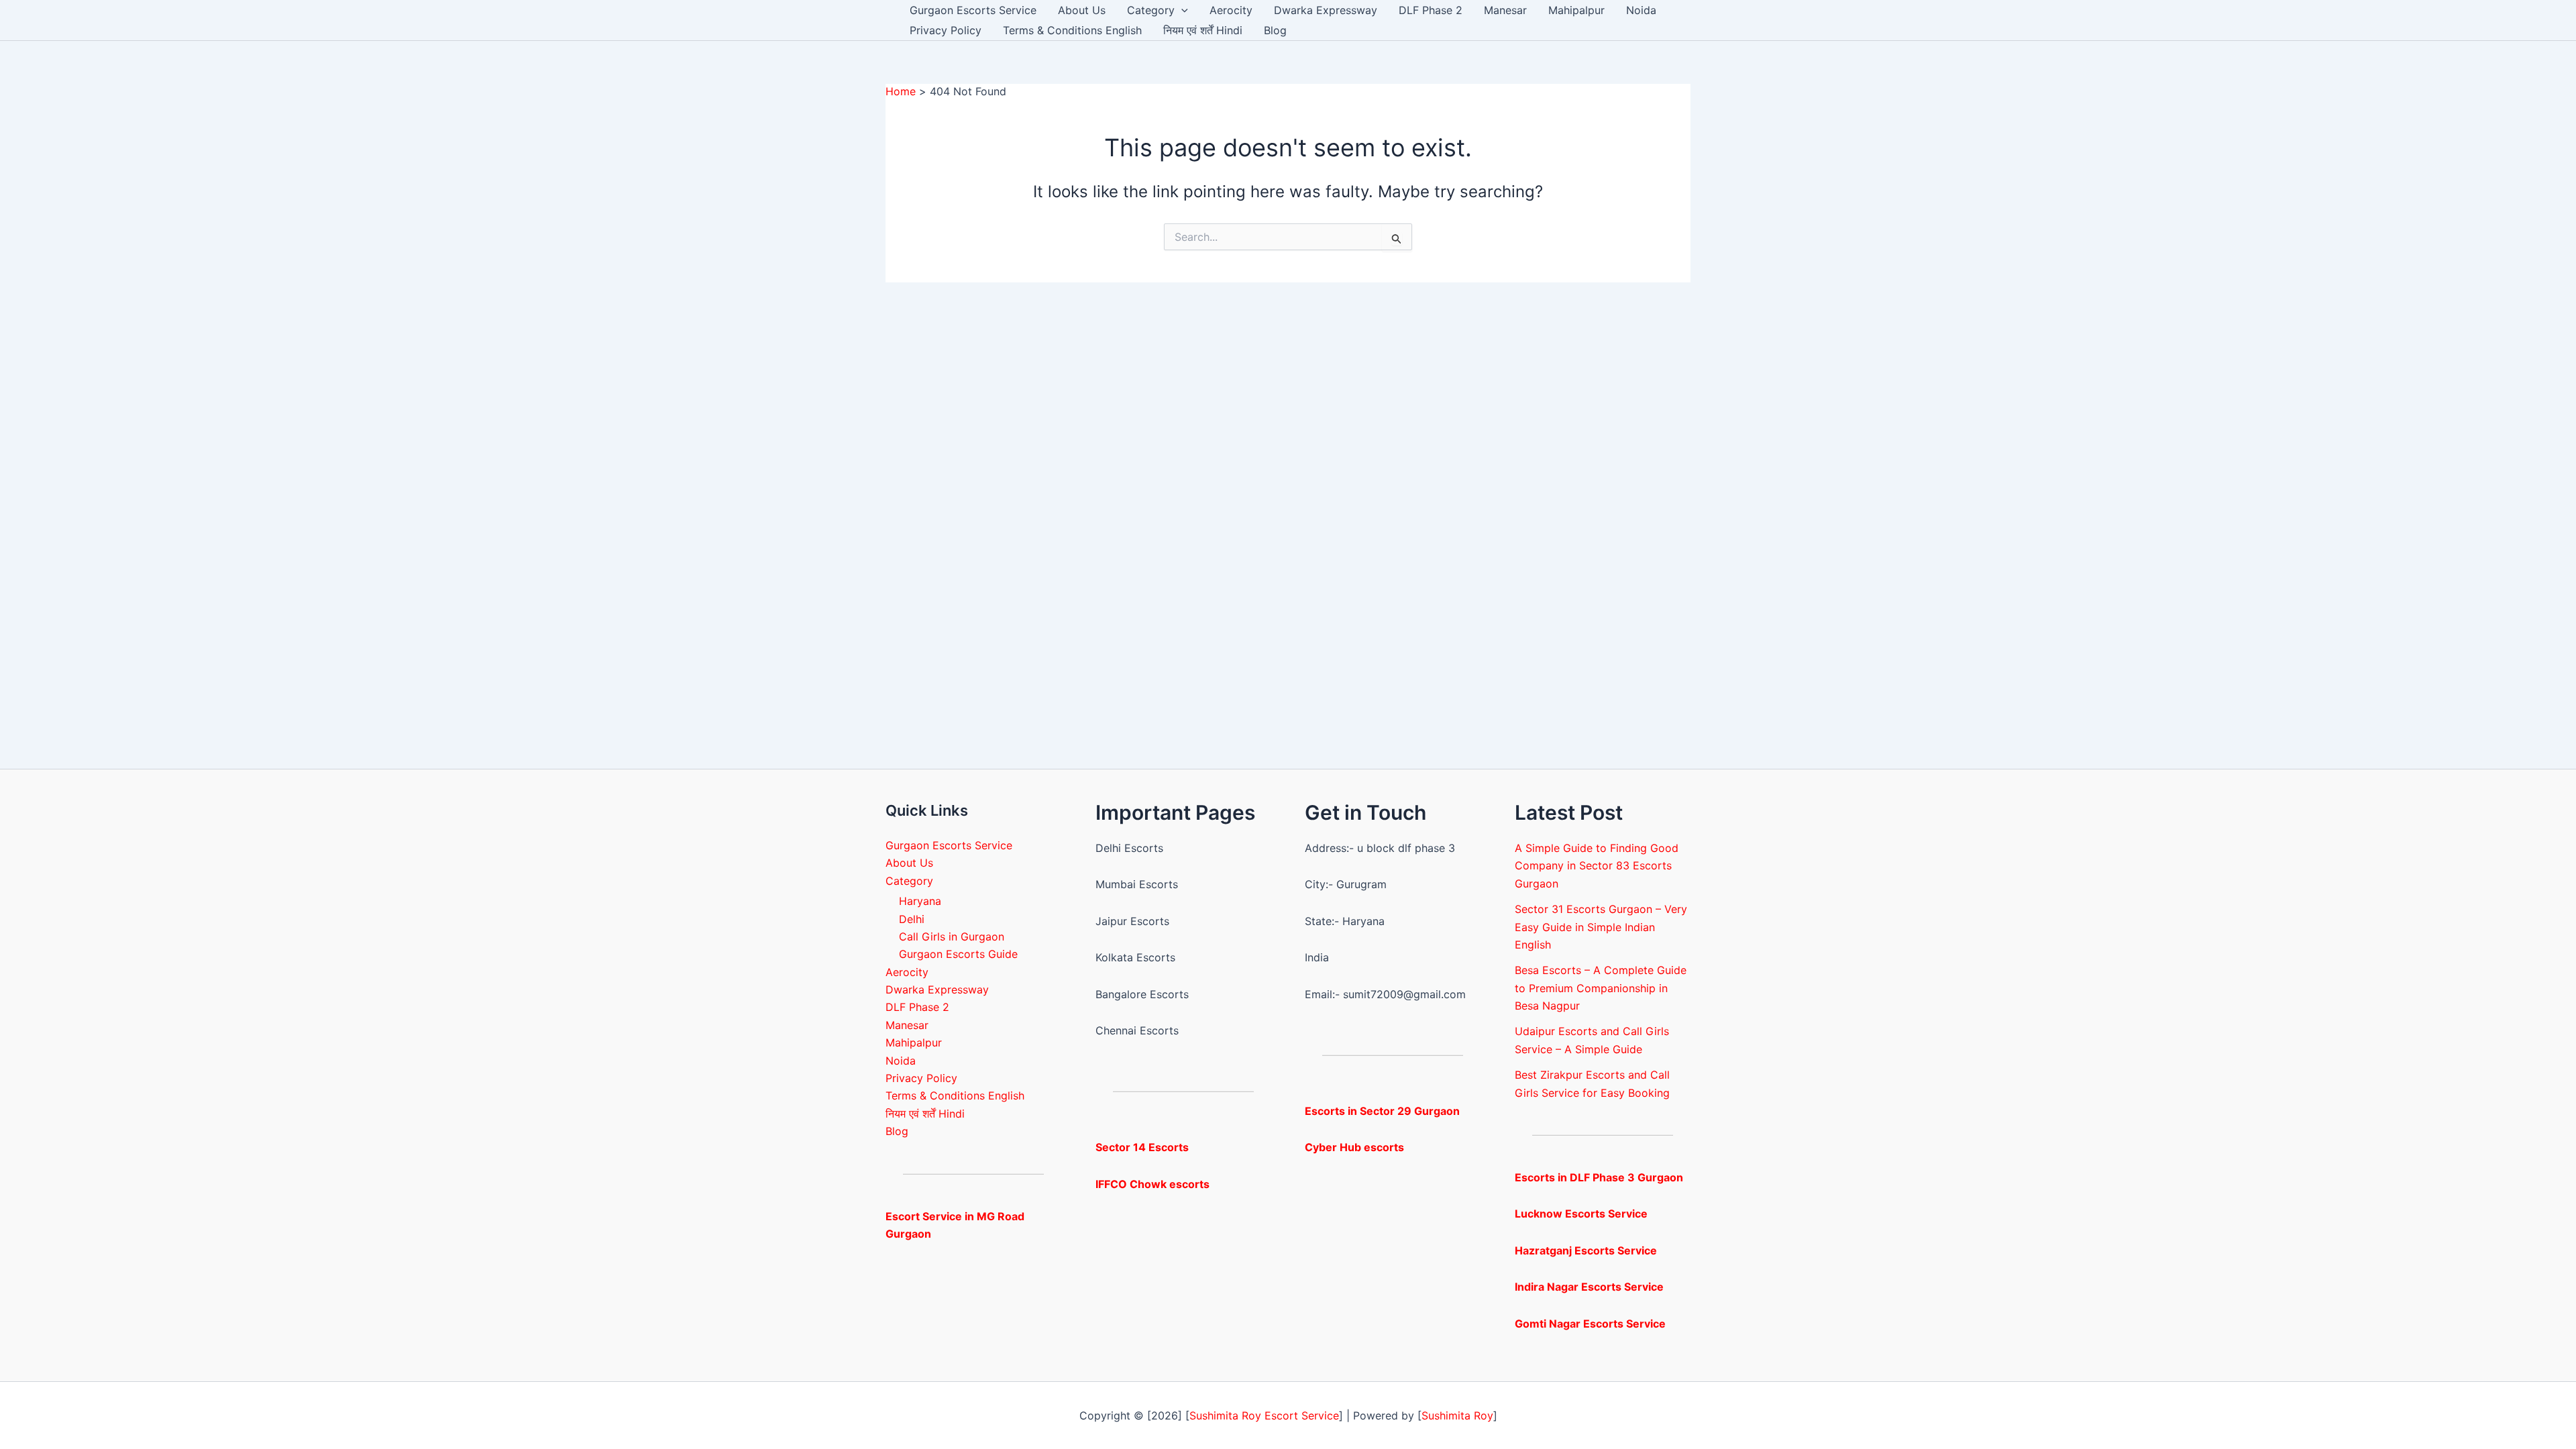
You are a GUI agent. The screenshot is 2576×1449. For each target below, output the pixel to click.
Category (1151, 10)
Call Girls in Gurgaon (952, 936)
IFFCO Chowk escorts (1152, 1184)
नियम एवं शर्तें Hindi (1203, 30)
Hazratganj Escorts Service (1586, 1250)
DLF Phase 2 (1431, 10)
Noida (1641, 10)
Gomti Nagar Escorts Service (1590, 1324)
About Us (1082, 10)
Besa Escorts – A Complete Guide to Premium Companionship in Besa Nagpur (1601, 988)
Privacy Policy (946, 30)
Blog (1275, 30)
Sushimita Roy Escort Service (1264, 1415)
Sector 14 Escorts (1142, 1147)
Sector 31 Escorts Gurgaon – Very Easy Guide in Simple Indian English (1601, 927)
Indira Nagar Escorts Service (1589, 1287)
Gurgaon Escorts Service (973, 10)
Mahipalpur (1576, 10)
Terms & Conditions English (1072, 30)
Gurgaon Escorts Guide (958, 954)
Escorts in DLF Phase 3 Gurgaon (1599, 1177)
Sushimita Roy (1457, 1415)
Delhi (912, 919)
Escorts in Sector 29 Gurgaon (1382, 1111)
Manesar (1505, 10)
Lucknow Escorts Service (1581, 1214)
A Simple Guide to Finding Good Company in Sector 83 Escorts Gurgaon (1597, 866)
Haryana (920, 901)
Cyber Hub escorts (1354, 1147)
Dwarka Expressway (1326, 10)
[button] (1181, 10)
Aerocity (1231, 10)
